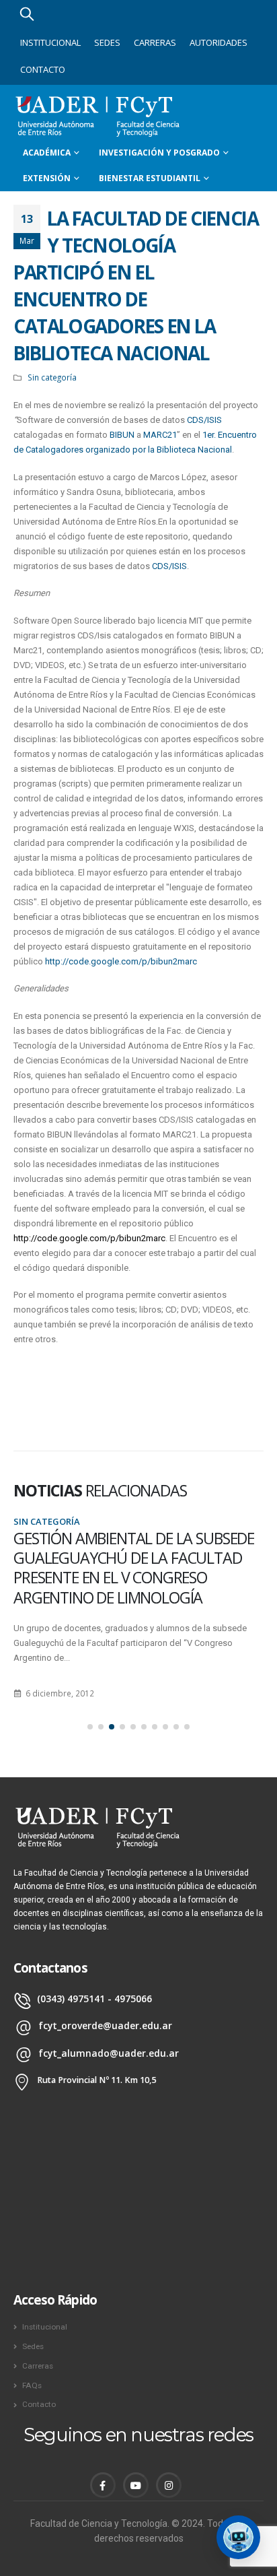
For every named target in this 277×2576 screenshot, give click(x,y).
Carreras (155, 42)
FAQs (32, 2385)
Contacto (43, 69)
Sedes (107, 42)
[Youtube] (136, 2485)
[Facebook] (103, 2485)
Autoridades (219, 42)
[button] (90, 1727)
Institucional (50, 42)
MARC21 (160, 435)
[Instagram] (169, 2485)
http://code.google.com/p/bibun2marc (121, 961)
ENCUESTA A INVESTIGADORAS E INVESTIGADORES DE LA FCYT (119, 1548)
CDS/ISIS (204, 420)
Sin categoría (52, 377)
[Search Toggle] (27, 13)
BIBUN (122, 435)
